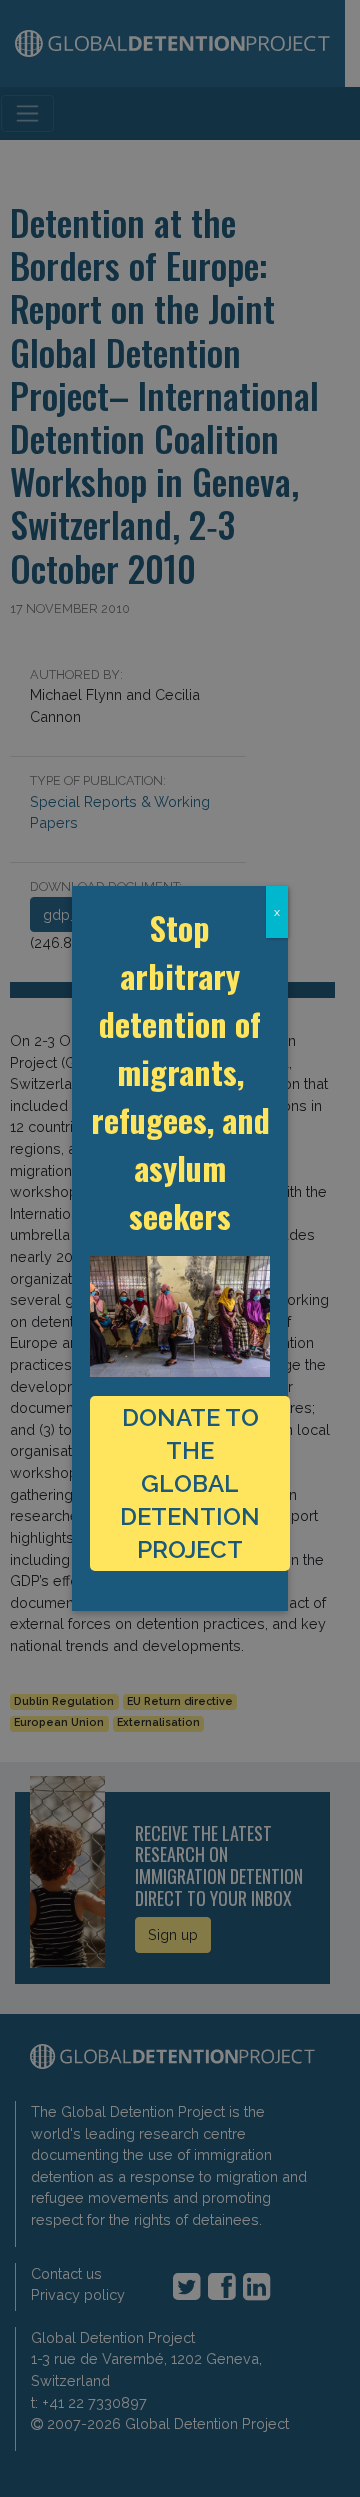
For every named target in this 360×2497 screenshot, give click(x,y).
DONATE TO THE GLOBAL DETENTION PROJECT (190, 1483)
